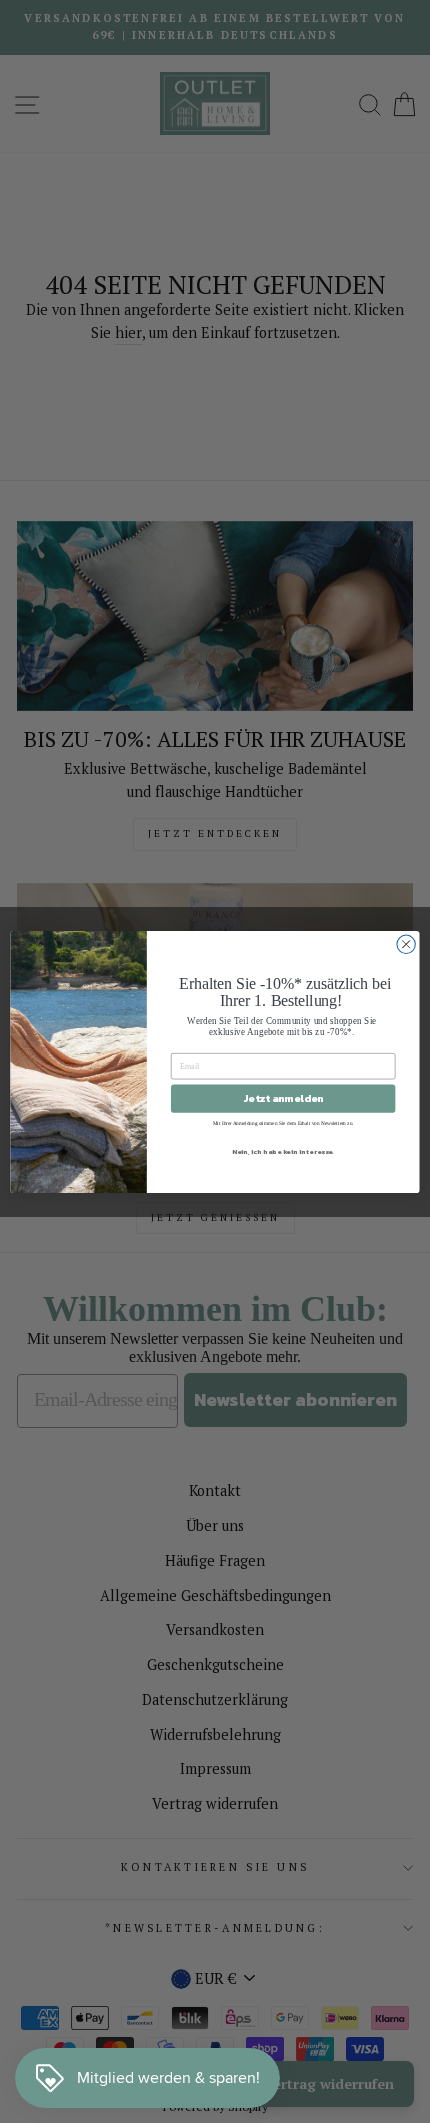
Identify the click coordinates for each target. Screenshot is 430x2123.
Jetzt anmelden (283, 1098)
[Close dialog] (406, 944)
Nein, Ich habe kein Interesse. (283, 1151)
